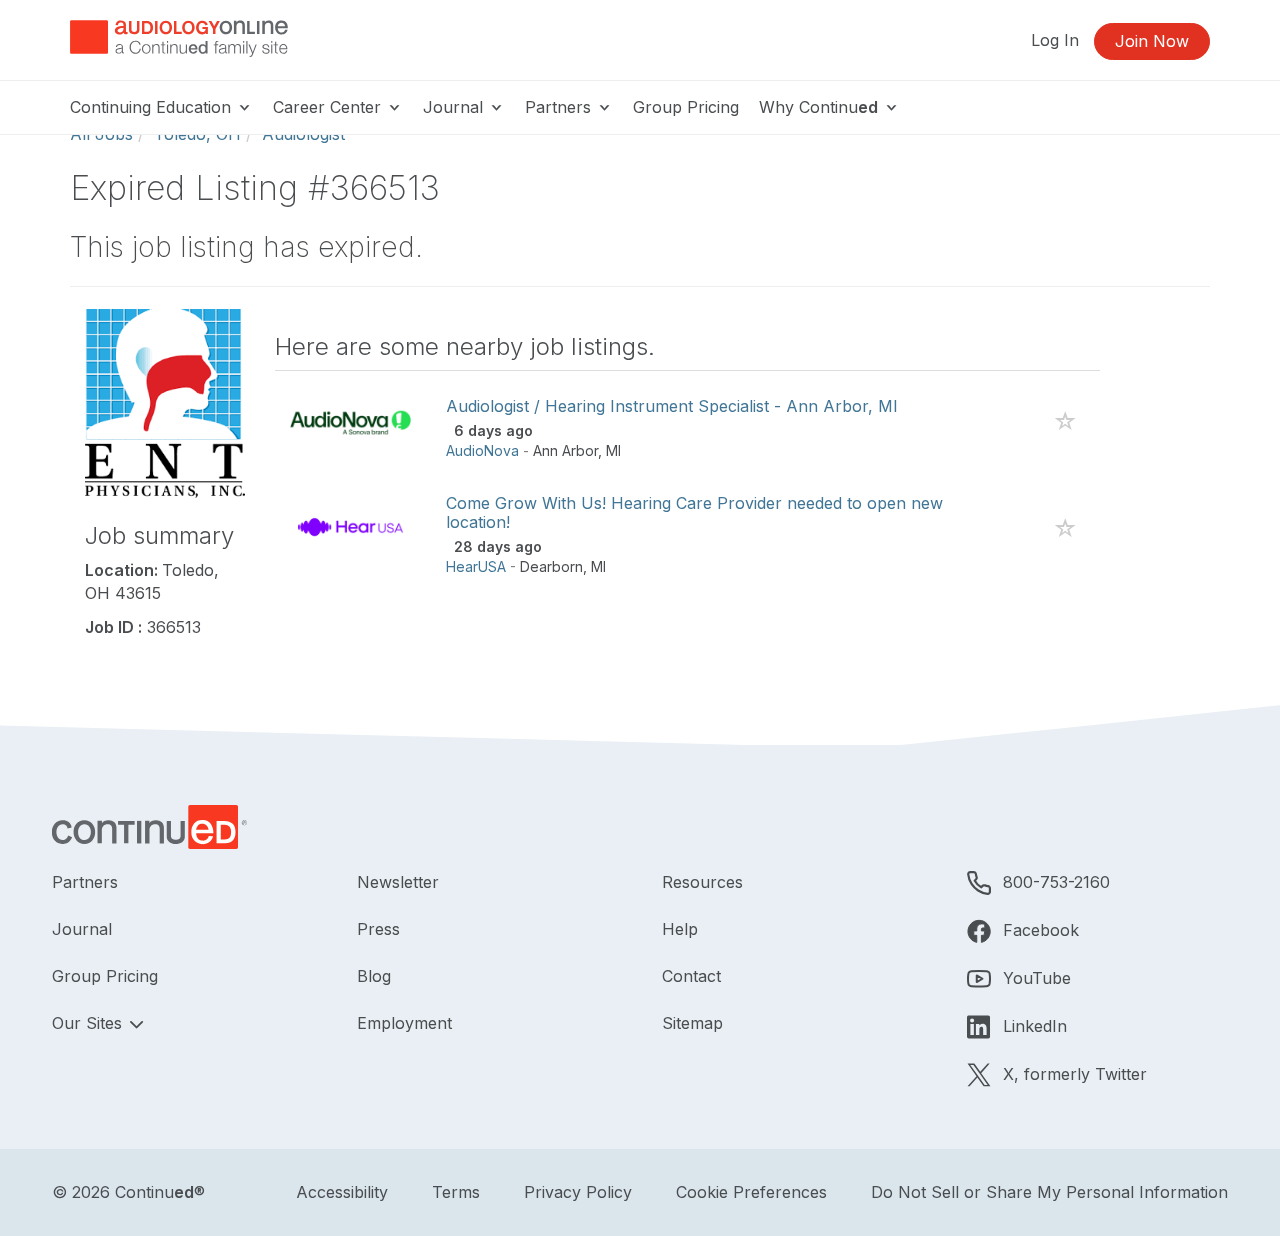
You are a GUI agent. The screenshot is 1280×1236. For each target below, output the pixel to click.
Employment (404, 1023)
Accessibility (342, 1192)
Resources (702, 882)
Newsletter (398, 882)
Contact (691, 976)
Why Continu (818, 107)
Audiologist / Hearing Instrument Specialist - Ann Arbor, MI (672, 406)
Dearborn (551, 566)
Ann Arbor (565, 450)
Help (680, 929)
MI (613, 450)
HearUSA (476, 566)
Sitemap (692, 1023)
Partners (560, 107)
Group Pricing (686, 107)
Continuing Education (153, 107)
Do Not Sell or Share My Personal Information (1049, 1192)
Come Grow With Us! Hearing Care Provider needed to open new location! (694, 512)
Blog (374, 976)
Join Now (1152, 41)
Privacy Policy (578, 1192)
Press (378, 929)
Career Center (329, 107)
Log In (1055, 40)
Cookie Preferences (751, 1192)
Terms (456, 1192)
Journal (455, 107)
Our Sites (89, 1023)
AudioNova (482, 450)
